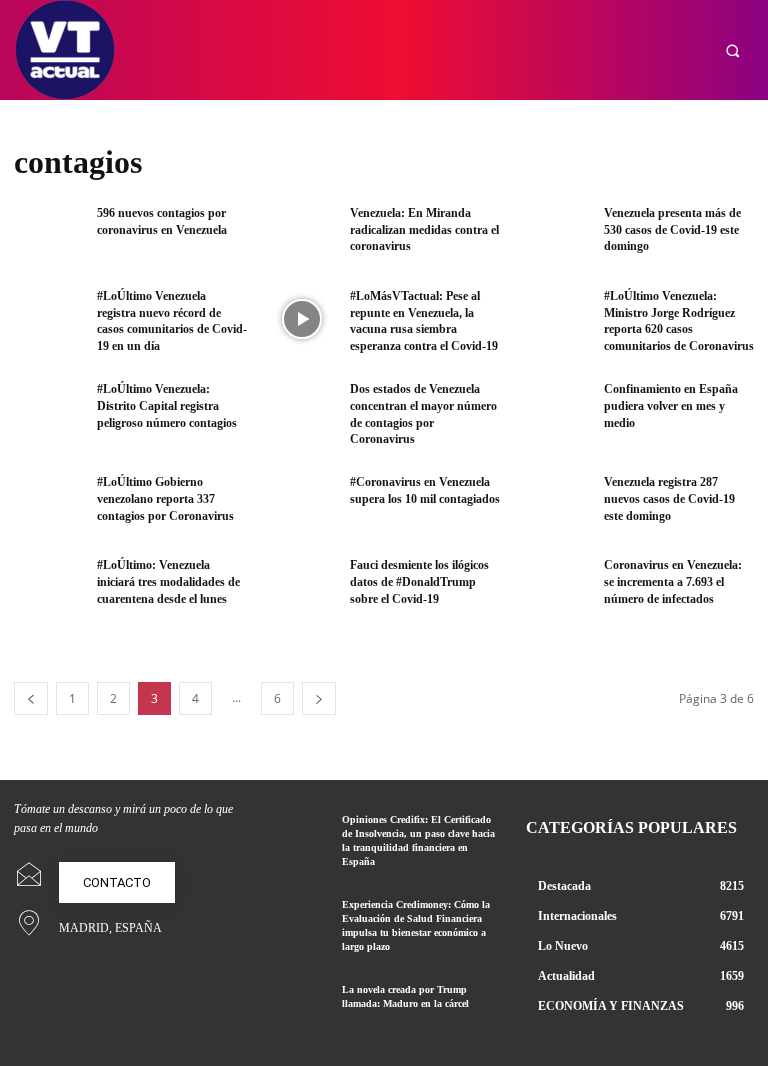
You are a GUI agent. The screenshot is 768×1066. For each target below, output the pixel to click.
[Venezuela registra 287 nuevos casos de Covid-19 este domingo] (556, 505)
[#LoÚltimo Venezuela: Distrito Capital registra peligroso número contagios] (49, 412)
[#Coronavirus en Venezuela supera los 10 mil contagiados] (302, 505)
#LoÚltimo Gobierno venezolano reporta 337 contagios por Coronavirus (165, 499)
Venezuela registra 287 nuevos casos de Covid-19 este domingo (669, 499)
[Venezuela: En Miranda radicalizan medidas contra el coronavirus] (302, 236)
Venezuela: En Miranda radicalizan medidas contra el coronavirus (424, 230)
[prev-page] (31, 698)
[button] (732, 50)
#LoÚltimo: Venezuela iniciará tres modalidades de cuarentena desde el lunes (168, 582)
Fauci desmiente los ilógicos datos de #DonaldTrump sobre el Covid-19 (419, 582)
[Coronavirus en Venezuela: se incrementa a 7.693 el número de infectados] (556, 588)
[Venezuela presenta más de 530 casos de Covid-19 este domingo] (556, 236)
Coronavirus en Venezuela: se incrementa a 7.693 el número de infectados (673, 582)
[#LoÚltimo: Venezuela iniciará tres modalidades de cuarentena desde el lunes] (49, 588)
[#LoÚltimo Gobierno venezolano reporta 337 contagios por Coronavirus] (49, 505)
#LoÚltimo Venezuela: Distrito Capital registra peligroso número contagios (167, 406)
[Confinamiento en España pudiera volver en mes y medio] (556, 412)
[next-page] (319, 698)
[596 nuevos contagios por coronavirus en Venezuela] (49, 236)
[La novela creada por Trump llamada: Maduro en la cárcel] (298, 1005)
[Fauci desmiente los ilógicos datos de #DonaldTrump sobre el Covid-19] (302, 588)
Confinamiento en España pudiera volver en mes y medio (671, 406)
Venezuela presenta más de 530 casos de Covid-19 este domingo (672, 230)
